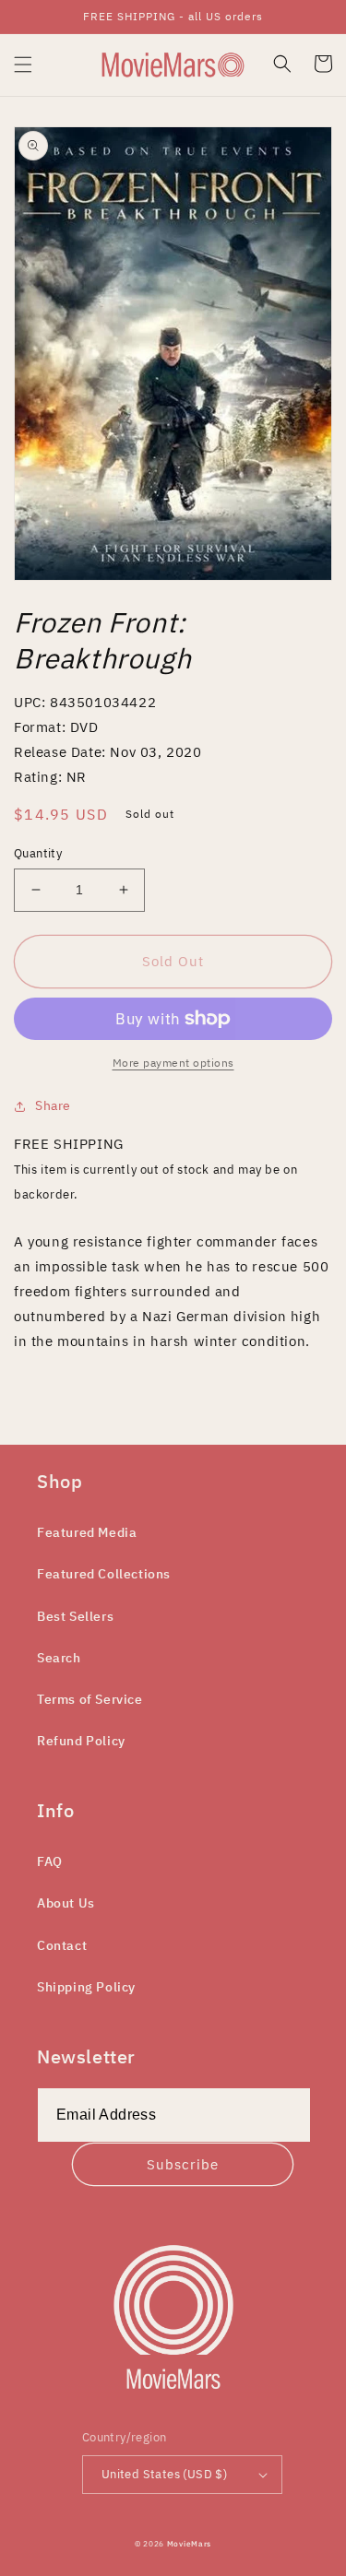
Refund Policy (81, 1741)
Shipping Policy (86, 1987)
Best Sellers (75, 1616)
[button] (23, 65)
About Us (66, 1903)
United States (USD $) (164, 2474)
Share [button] (53, 1105)
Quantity (38, 853)
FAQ (50, 1861)
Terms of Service (90, 1699)
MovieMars (189, 2543)
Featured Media (87, 1532)
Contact (62, 1945)
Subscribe (183, 2164)
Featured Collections (104, 1574)
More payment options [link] (173, 1063)
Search (59, 1658)
